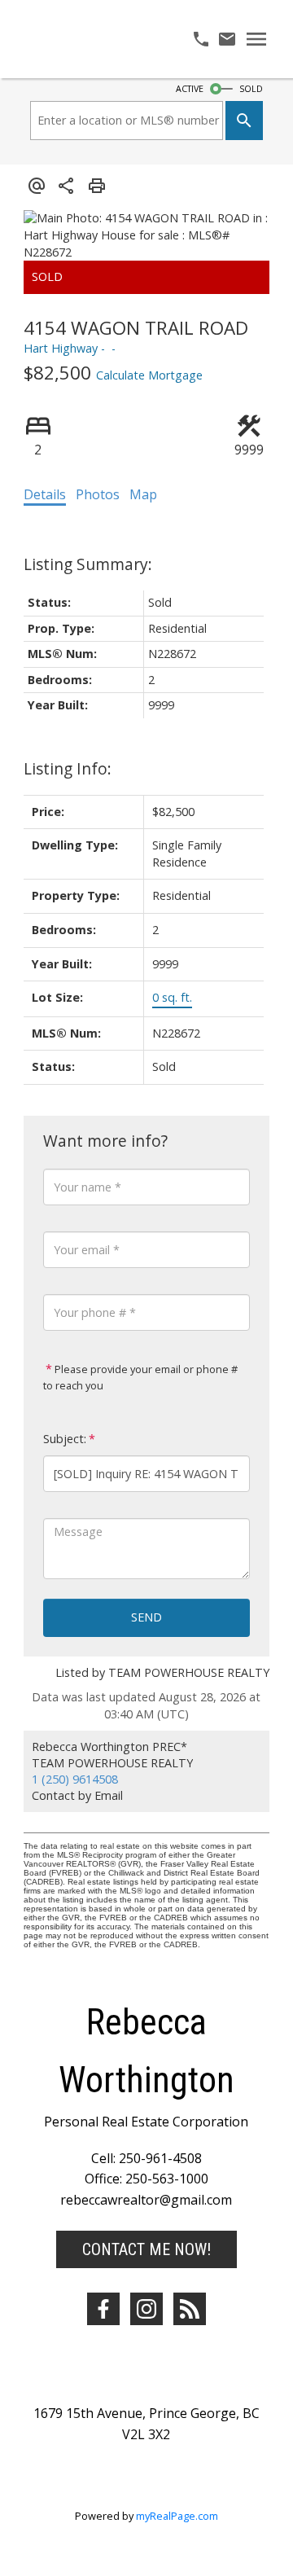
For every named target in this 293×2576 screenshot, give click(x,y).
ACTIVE (190, 89)
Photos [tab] (98, 494)
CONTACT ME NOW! (146, 2249)
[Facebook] (103, 2309)
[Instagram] (146, 2309)
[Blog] (190, 2309)
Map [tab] (143, 494)
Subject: (65, 1439)
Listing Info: (68, 768)
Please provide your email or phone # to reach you (140, 1377)
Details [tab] (45, 494)
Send (146, 1617)
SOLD (251, 89)
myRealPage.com (177, 2516)
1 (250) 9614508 (75, 1779)
